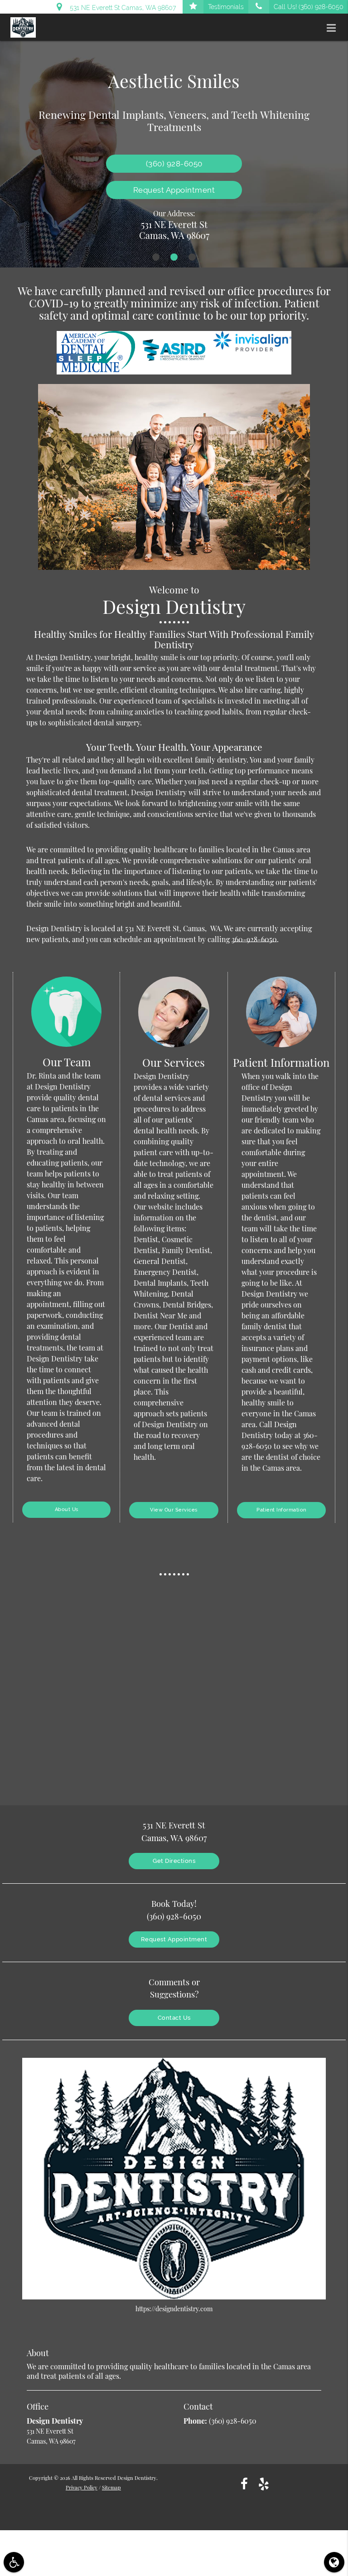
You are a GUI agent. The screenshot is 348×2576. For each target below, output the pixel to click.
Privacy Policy (82, 2487)
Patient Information (281, 1510)
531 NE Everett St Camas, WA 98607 (121, 8)
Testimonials (226, 7)
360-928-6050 (254, 939)
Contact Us (174, 2018)
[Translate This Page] (334, 2562)
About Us (67, 1509)
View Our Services (174, 1510)
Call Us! (309, 7)
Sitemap (111, 2487)
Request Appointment (174, 190)
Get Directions (174, 1861)
